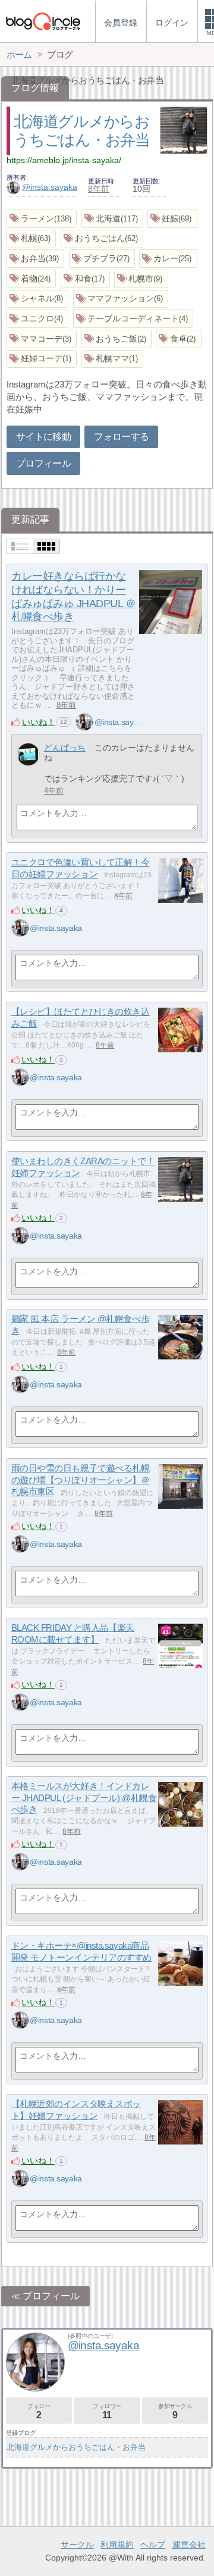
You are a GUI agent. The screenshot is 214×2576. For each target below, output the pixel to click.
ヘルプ (153, 2544)
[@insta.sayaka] (84, 722)
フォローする (121, 437)
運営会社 (189, 2544)
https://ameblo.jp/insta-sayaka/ (64, 160)
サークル (77, 2544)
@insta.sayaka (50, 187)
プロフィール (43, 463)
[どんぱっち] (28, 754)
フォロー (39, 2411)
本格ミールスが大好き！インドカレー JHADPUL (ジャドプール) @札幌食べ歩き (84, 1797)
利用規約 (117, 2544)
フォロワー (107, 2411)
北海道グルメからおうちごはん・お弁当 (76, 2447)
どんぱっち (65, 748)
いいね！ (39, 722)
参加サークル (175, 2411)
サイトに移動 (43, 437)
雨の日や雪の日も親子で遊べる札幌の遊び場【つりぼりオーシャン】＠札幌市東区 (81, 1480)
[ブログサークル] (43, 21)
